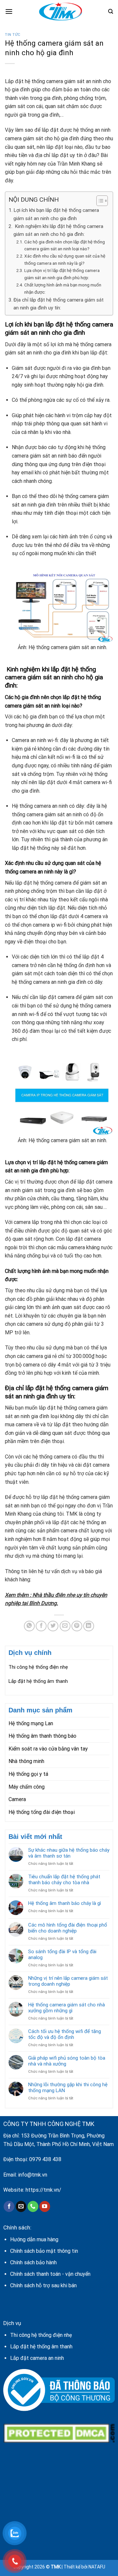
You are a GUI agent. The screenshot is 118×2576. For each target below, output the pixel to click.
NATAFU (97, 2567)
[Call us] (33, 2206)
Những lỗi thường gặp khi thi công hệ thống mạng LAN (68, 2088)
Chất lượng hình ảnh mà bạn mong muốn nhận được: (63, 288)
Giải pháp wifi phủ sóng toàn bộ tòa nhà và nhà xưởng (67, 2061)
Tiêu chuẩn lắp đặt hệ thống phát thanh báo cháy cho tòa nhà (64, 1880)
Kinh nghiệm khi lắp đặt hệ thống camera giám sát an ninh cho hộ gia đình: (58, 230)
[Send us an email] (21, 2206)
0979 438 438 (45, 2159)
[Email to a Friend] (65, 1626)
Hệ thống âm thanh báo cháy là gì (65, 1903)
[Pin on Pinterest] (77, 1626)
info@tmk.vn (33, 2175)
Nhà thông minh (26, 1761)
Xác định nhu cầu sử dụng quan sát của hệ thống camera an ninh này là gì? (65, 260)
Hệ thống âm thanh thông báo (42, 1736)
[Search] (111, 11)
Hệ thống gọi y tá (28, 1774)
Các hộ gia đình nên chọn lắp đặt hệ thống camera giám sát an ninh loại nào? (65, 245)
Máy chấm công (27, 1787)
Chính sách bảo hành (33, 2262)
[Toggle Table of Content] (99, 201)
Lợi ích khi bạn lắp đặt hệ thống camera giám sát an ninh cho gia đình (56, 214)
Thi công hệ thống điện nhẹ (38, 1667)
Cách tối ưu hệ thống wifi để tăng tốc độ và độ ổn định (65, 2034)
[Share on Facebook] (41, 1626)
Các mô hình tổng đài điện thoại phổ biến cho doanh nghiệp (68, 1928)
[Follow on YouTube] (45, 2206)
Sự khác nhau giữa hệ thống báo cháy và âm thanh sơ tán (69, 1853)
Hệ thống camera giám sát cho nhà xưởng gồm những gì (67, 2008)
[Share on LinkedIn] (89, 1626)
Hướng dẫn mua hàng (34, 2239)
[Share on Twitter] (53, 1626)
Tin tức (13, 35)
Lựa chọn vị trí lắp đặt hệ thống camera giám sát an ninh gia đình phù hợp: (62, 274)
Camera (17, 1799)
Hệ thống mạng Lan (31, 1723)
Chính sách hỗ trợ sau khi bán (43, 2285)
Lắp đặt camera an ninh (37, 2358)
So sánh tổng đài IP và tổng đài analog (62, 1955)
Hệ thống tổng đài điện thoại (42, 1812)
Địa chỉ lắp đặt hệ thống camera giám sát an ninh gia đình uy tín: (59, 304)
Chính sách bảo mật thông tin (44, 2251)
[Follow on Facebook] (9, 2206)
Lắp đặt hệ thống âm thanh (38, 1681)
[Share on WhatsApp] (29, 1626)
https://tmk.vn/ (43, 2190)
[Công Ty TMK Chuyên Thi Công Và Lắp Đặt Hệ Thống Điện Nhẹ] (60, 11)
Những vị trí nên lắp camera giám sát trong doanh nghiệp (68, 1981)
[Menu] (9, 11)
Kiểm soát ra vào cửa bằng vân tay (48, 1749)
